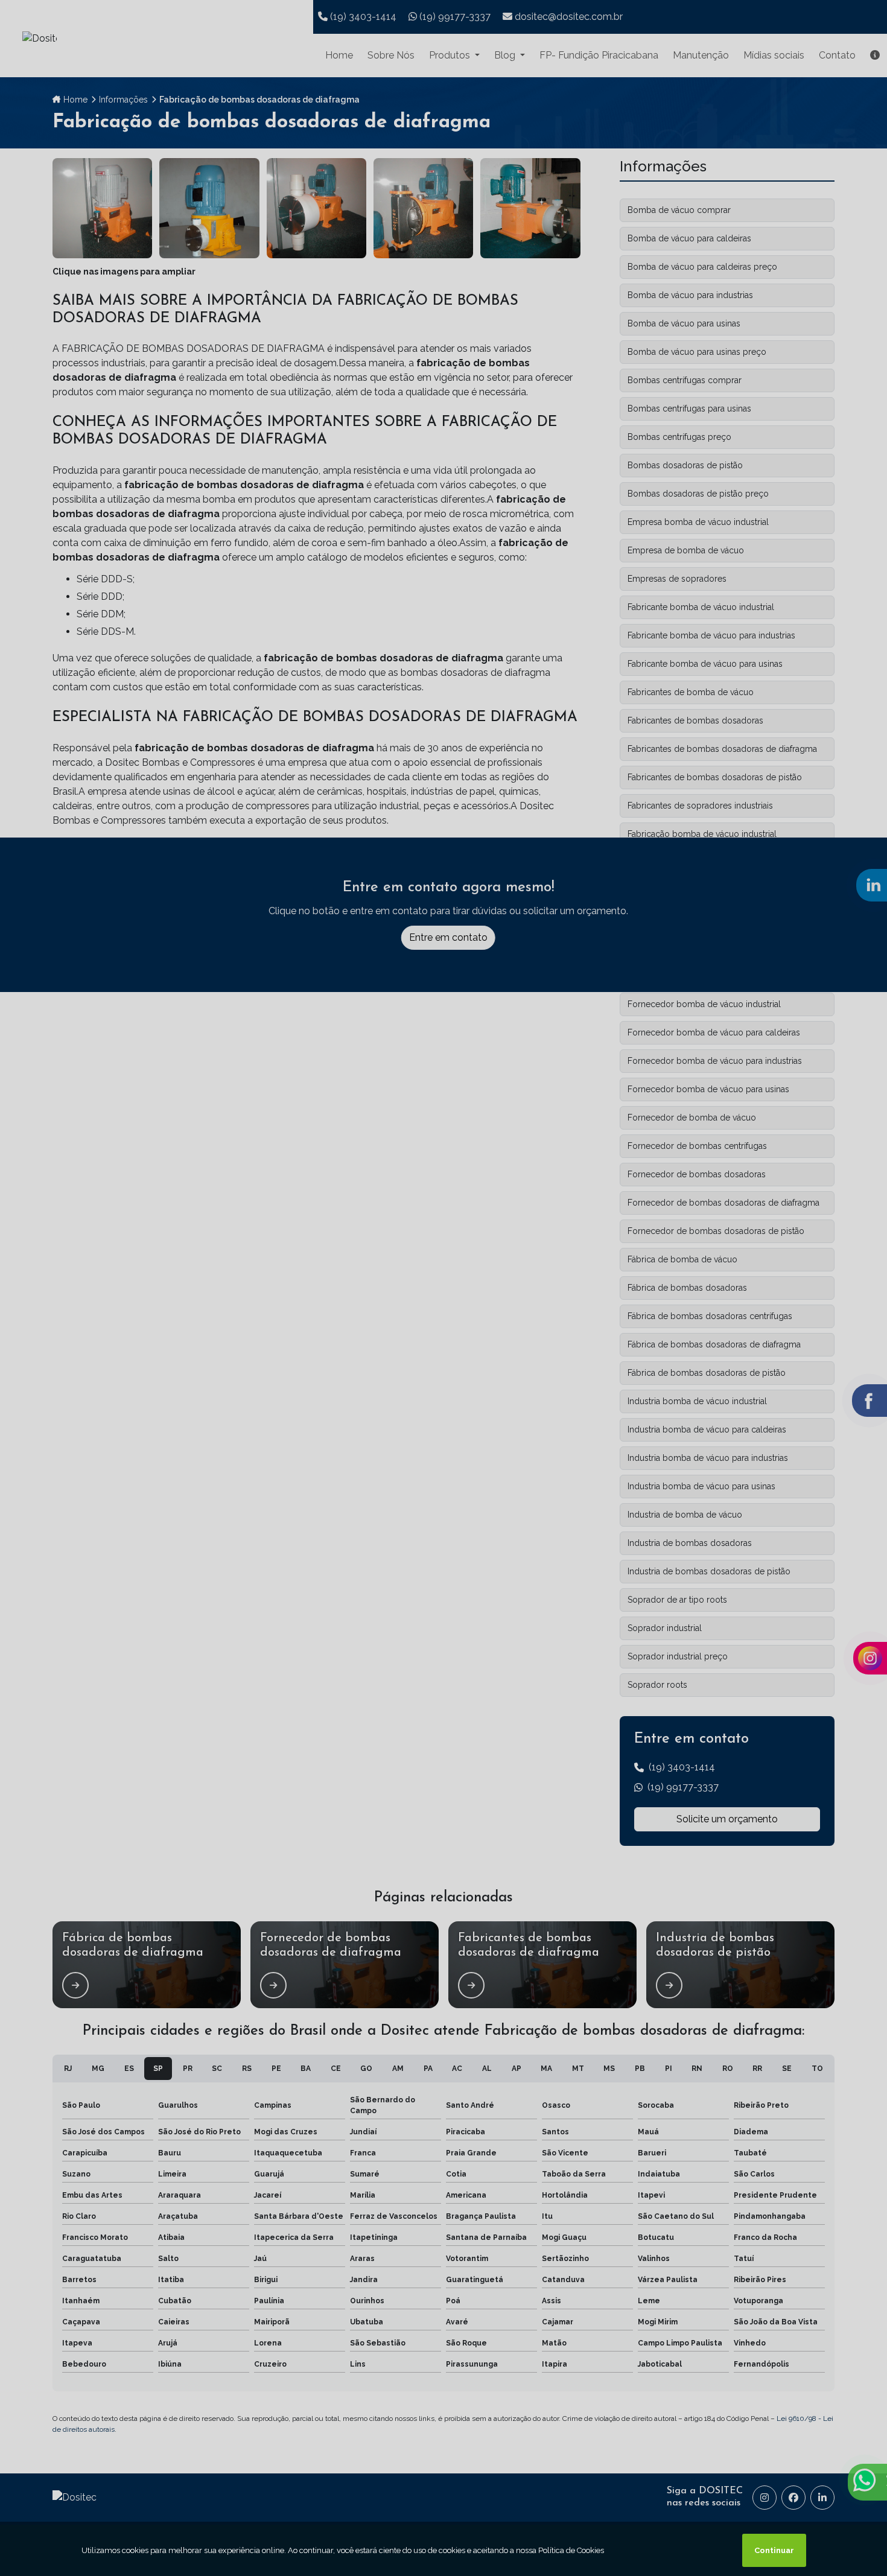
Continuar (774, 2550)
